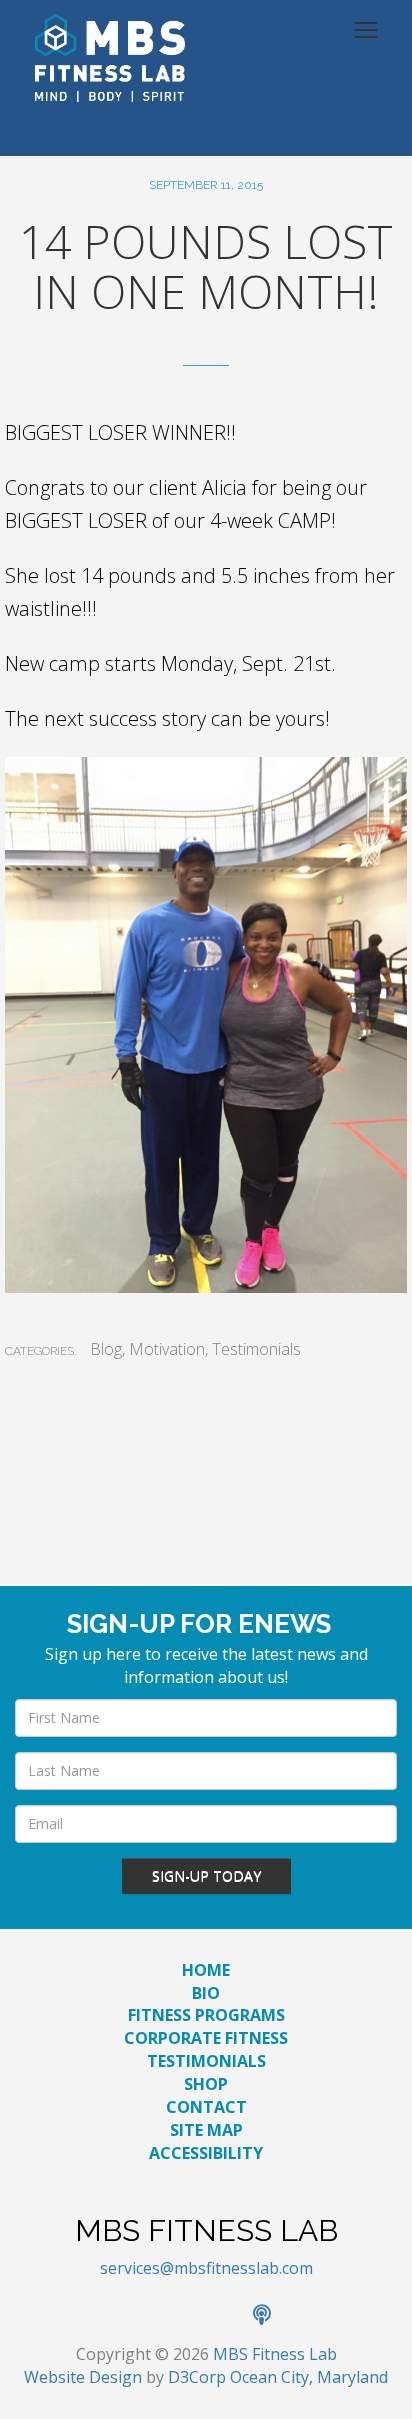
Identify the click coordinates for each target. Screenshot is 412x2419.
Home (206, 1970)
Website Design (83, 2377)
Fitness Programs (206, 2015)
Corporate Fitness (206, 2038)
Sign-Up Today (206, 1875)
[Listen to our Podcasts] (272, 2316)
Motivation (167, 1349)
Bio (206, 1993)
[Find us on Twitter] (185, 2316)
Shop (206, 2084)
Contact (206, 2107)
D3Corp (197, 2377)
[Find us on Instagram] (229, 2316)
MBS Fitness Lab (275, 2354)
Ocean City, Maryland (309, 2377)
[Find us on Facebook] (141, 2316)
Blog (106, 1349)
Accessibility (206, 2153)
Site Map (206, 2130)
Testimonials (256, 1349)
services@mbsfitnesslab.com (206, 2268)
